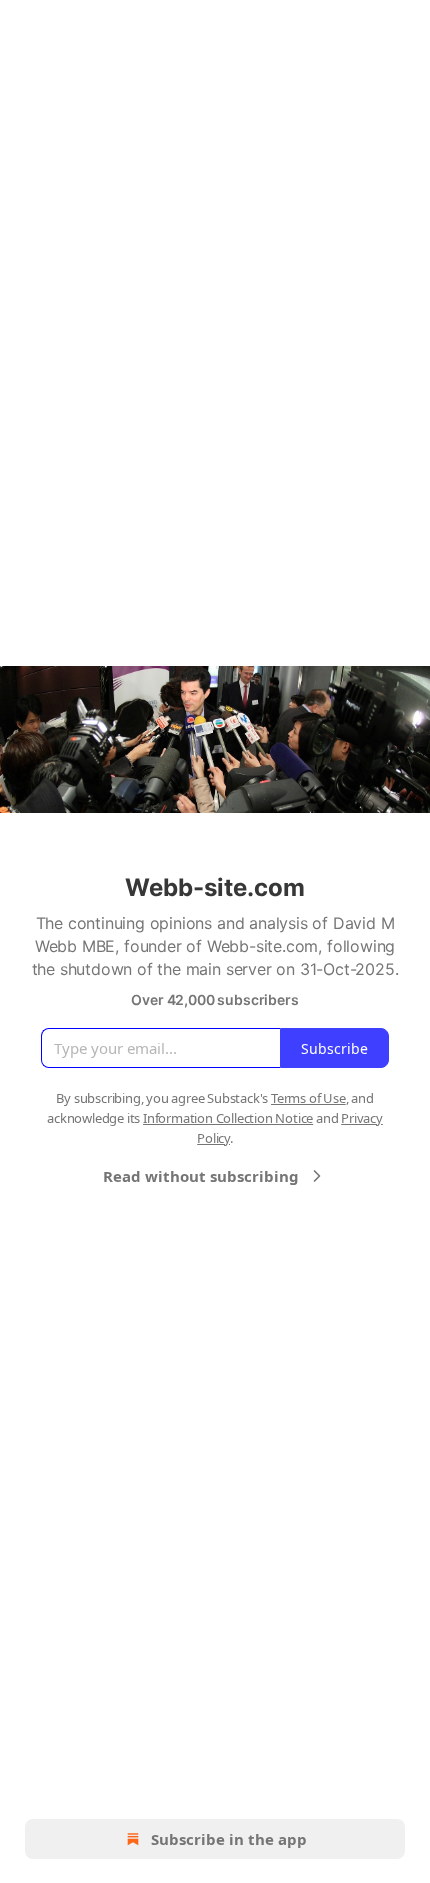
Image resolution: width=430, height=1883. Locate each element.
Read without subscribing (201, 1176)
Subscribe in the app (229, 1839)
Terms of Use (308, 1098)
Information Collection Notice (228, 1118)
